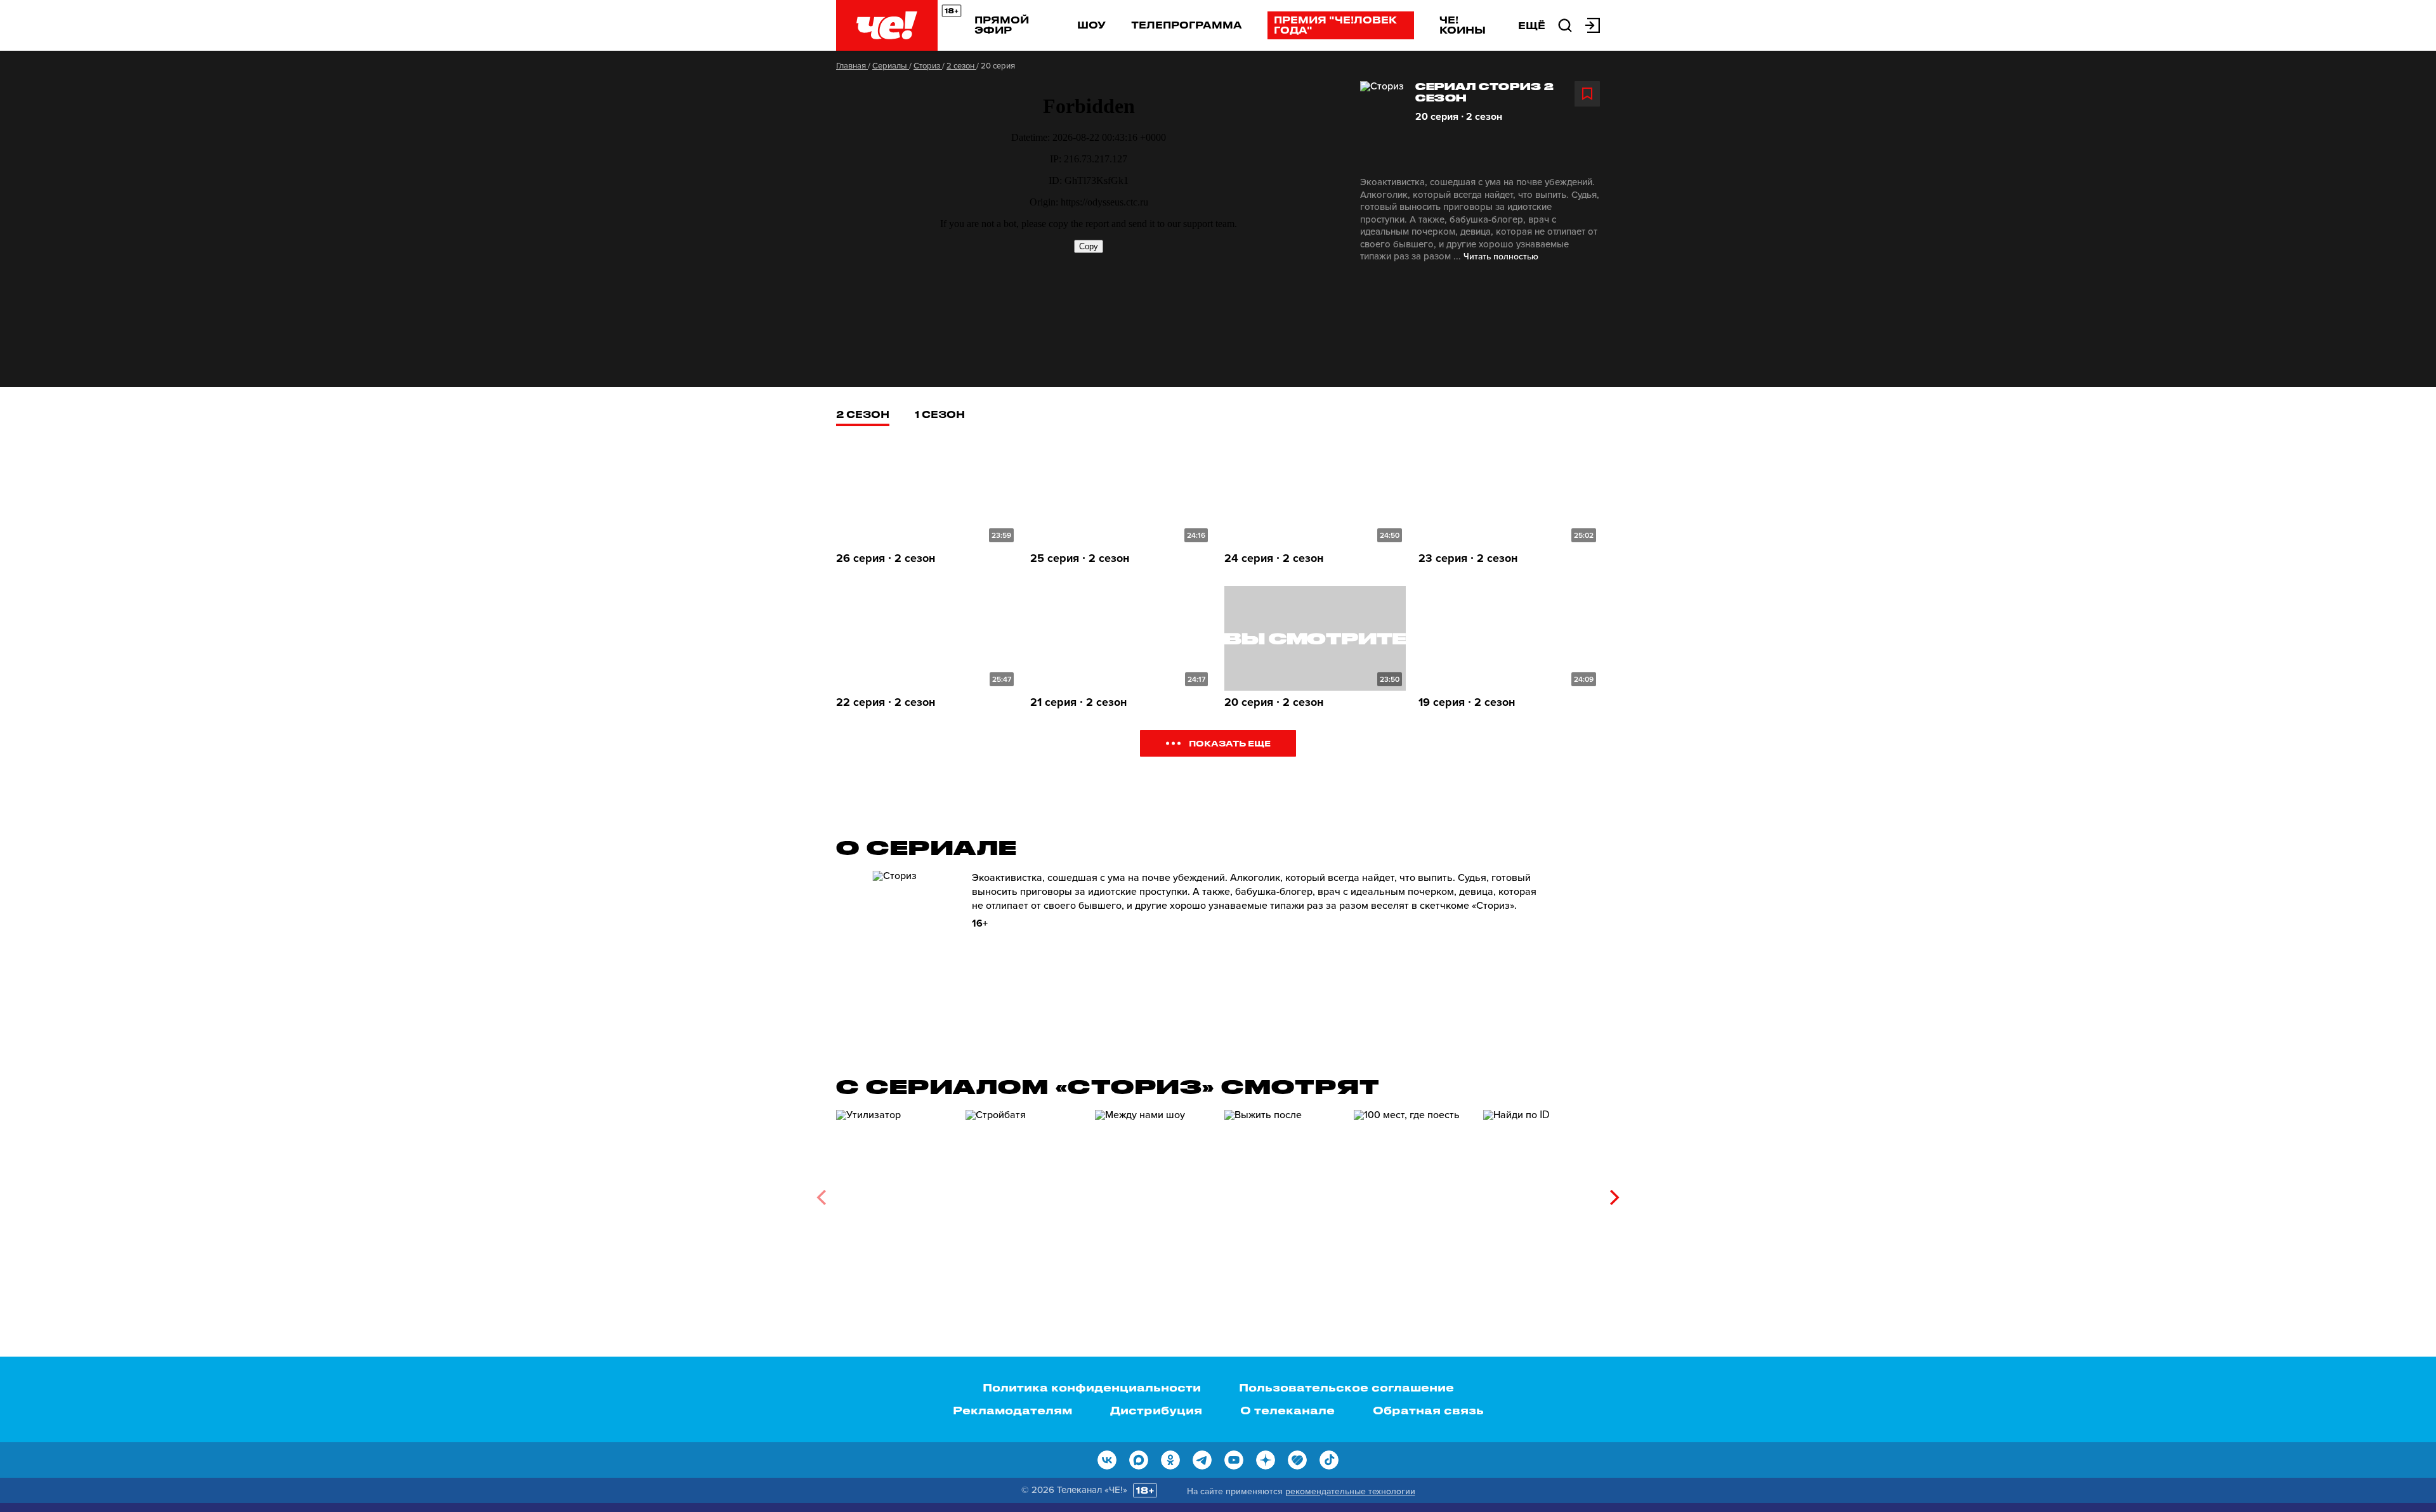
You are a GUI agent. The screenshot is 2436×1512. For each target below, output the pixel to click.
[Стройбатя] (1024, 1193)
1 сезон (940, 414)
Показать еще (1230, 743)
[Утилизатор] (894, 1193)
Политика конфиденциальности (1092, 1387)
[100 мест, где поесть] (1412, 1193)
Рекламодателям (1012, 1410)
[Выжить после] (1283, 1193)
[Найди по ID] (1542, 1193)
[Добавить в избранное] (1587, 94)
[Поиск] (1565, 24)
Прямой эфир (1002, 25)
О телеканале (1287, 1410)
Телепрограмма (1187, 25)
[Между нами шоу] (1153, 1193)
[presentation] (821, 1197)
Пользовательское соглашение (1346, 1387)
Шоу (1091, 25)
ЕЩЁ (1532, 25)
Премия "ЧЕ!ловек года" (1335, 25)
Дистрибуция (1156, 1410)
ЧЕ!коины (1463, 25)
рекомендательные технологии (1350, 1491)
